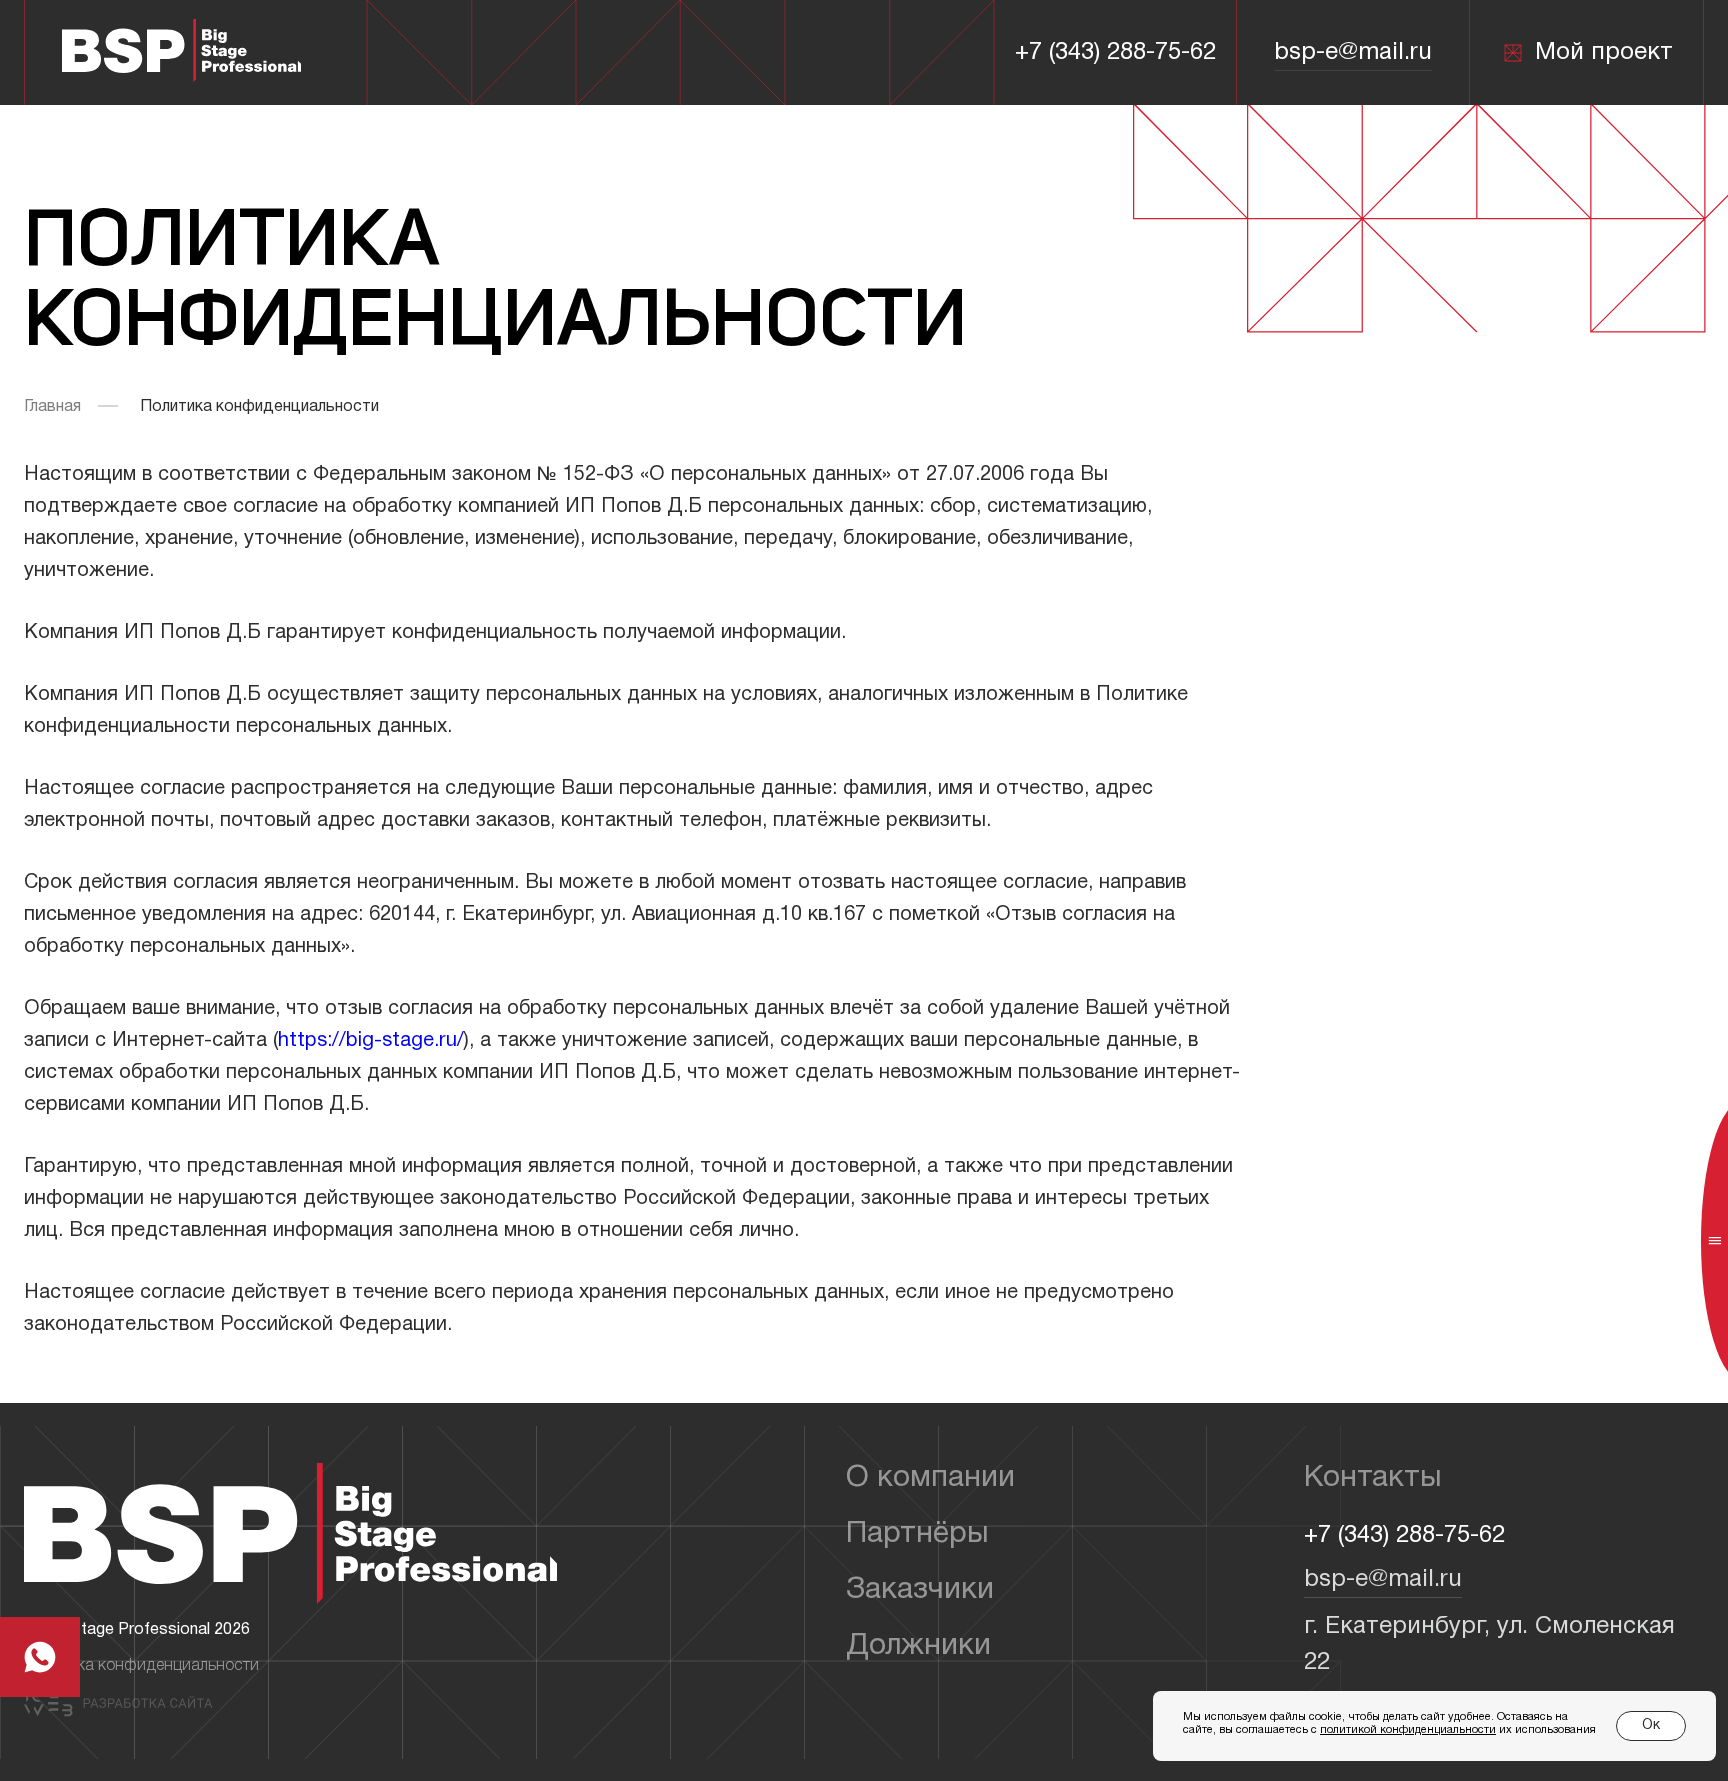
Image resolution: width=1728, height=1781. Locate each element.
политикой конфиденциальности (1408, 1730)
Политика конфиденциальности (141, 1666)
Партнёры (917, 1534)
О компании (930, 1478)
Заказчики (920, 1590)
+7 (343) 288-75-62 (1115, 53)
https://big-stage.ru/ (371, 1041)
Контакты (1373, 1478)
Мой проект (1604, 53)
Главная (52, 407)
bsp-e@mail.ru (1353, 53)
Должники (918, 1646)
